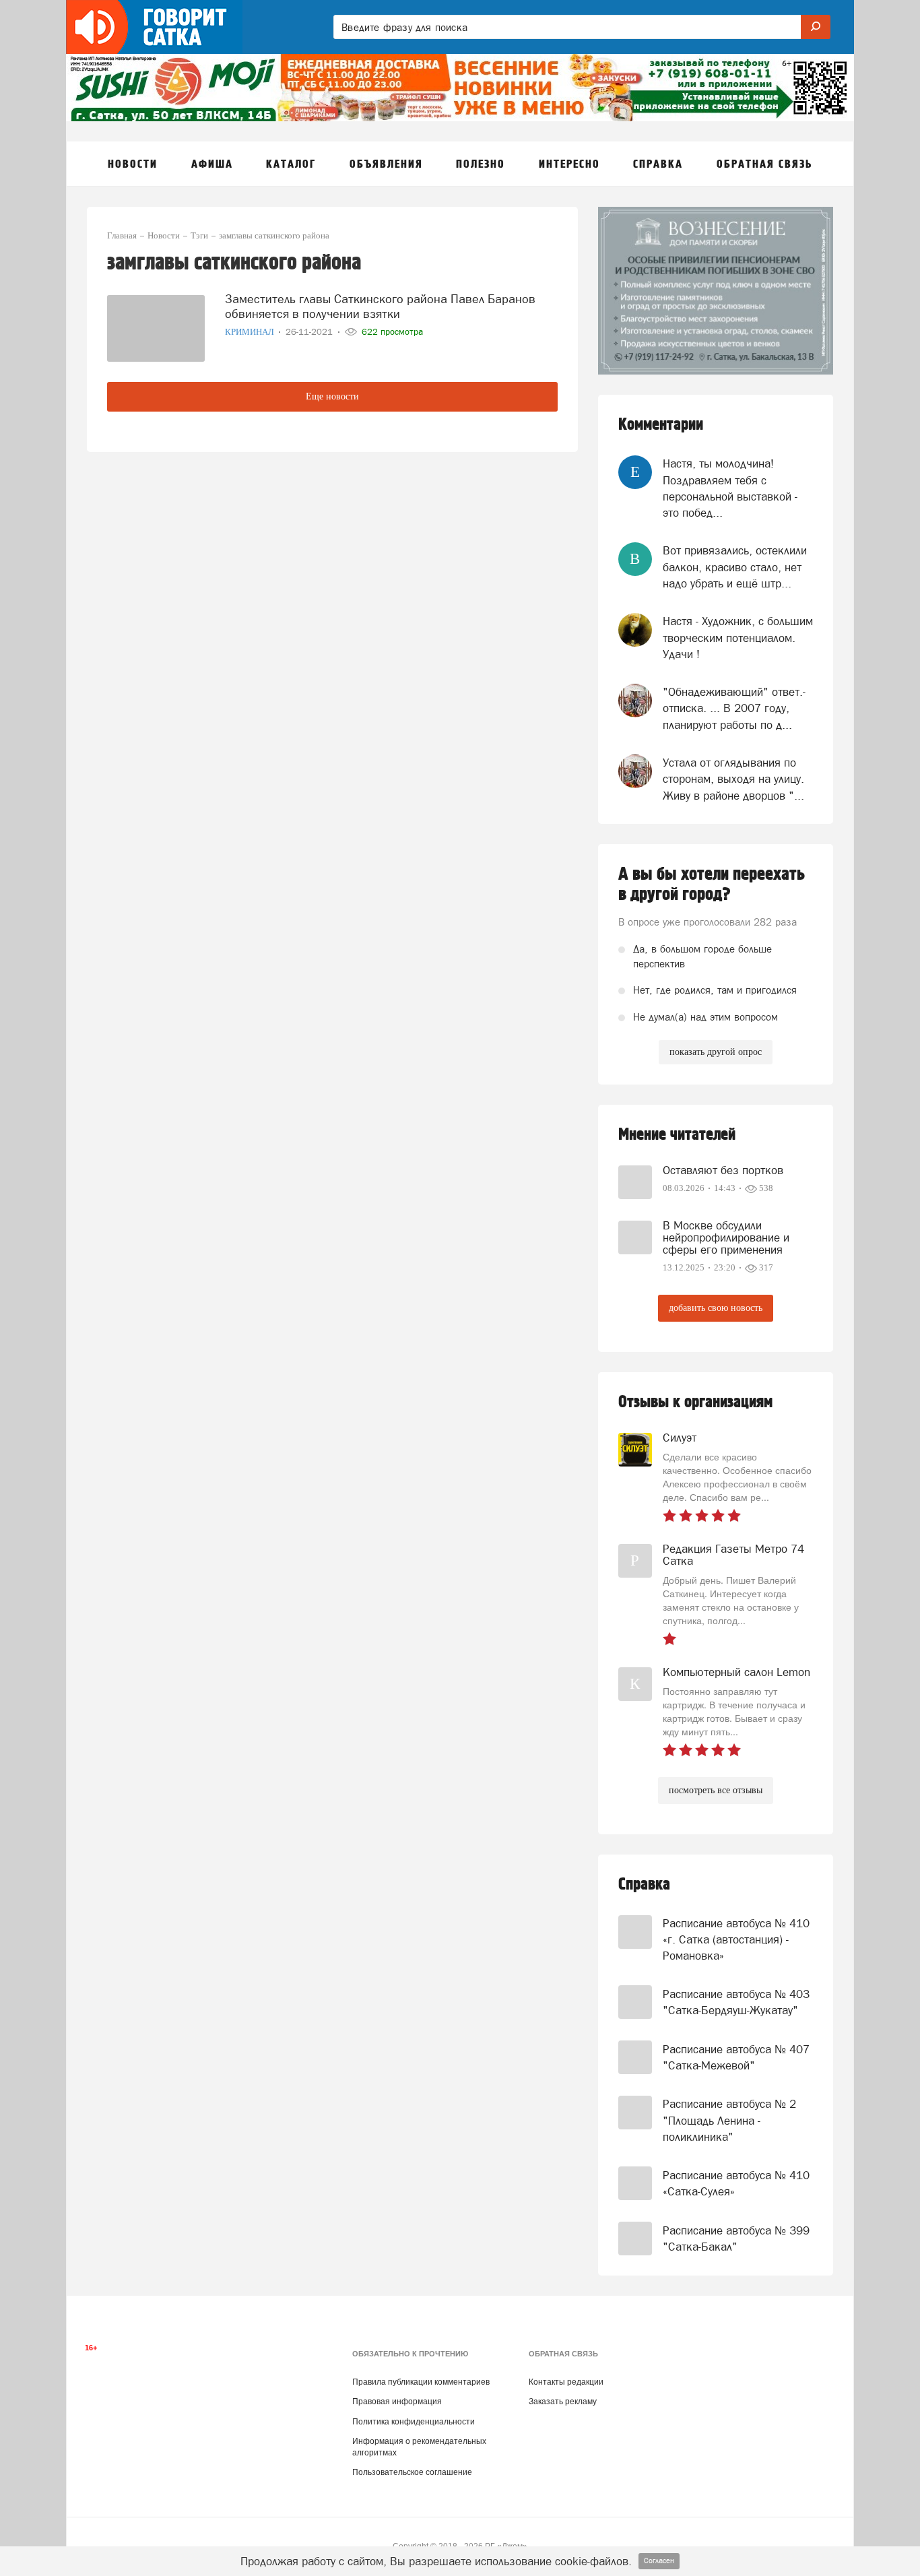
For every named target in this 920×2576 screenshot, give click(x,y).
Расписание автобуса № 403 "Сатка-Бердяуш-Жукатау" (736, 2002)
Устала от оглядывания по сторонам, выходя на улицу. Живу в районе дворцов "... (733, 779)
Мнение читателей (677, 1135)
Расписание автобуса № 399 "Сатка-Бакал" (736, 2239)
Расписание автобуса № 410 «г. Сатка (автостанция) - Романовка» (736, 1940)
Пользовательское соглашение (412, 2472)
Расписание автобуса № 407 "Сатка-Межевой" (736, 2057)
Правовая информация (397, 2402)
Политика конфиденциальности (414, 2422)
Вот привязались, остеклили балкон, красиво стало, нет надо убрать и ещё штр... (735, 567)
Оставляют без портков (723, 1170)
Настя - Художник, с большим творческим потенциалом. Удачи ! (738, 638)
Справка (644, 1885)
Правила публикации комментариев (421, 2382)
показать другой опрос (716, 1052)
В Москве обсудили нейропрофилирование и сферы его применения (726, 1237)
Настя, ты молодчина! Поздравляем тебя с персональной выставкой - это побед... (730, 488)
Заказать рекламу (563, 2402)
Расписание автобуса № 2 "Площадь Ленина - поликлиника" (729, 2120)
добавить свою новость (716, 1308)
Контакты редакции (566, 2382)
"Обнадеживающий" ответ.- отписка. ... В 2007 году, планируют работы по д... (734, 708)
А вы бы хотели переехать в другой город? (712, 884)
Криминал (251, 332)
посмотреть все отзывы (716, 1790)
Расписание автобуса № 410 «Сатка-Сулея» (736, 2183)
